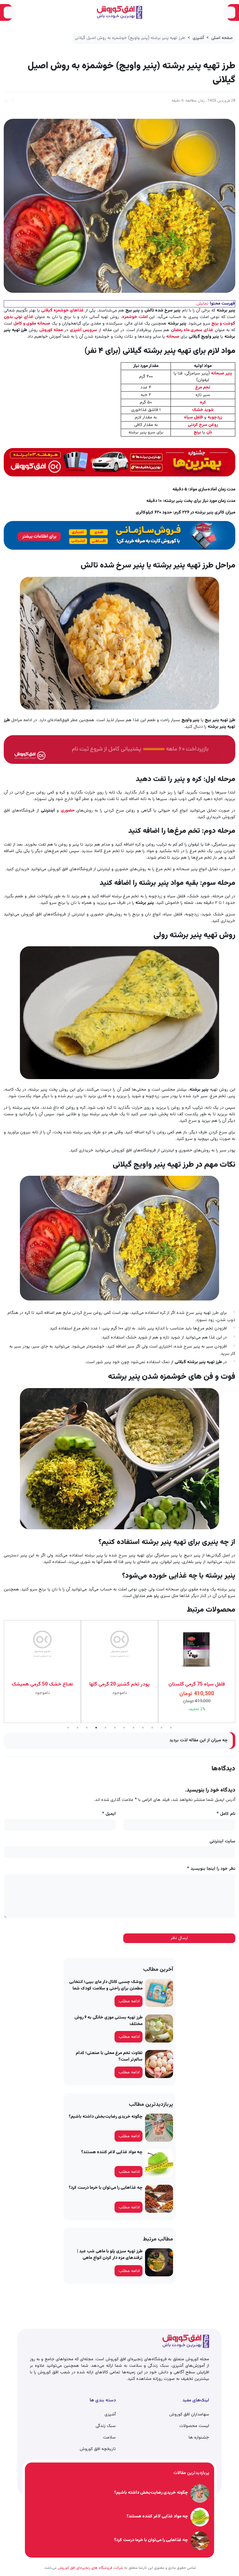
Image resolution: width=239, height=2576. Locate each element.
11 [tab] (162, 1728)
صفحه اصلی (222, 38)
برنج (197, 432)
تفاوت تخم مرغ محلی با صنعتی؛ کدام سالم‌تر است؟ (109, 2056)
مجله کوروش (51, 330)
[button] (6, 100)
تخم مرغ (203, 388)
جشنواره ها (199, 2438)
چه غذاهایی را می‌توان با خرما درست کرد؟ (106, 2188)
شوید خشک (203, 410)
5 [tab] (105, 1728)
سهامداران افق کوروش (189, 2414)
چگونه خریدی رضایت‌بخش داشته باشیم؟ (106, 2117)
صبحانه (173, 337)
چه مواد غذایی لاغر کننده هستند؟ (112, 2152)
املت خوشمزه (136, 317)
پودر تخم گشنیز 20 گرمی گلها (42, 1685)
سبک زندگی (106, 2426)
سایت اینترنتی (222, 1842)
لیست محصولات (194, 2426)
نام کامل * (226, 1814)
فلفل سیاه (193, 417)
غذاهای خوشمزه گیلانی (62, 311)
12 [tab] (171, 1728)
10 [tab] (152, 1728)
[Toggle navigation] (229, 12)
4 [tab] (96, 1728)
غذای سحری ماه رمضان (192, 330)
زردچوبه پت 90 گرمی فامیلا (197, 1685)
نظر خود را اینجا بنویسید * (211, 1869)
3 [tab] (87, 1728)
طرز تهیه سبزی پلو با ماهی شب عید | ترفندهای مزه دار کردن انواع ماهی (110, 2255)
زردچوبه (215, 417)
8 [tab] (134, 1728)
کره (203, 403)
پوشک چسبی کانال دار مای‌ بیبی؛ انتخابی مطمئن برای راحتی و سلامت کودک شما (106, 1985)
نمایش (202, 304)
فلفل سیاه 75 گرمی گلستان (119, 1685)
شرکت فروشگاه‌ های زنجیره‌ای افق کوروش (90, 2568)
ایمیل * (109, 1814)
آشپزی (198, 38)
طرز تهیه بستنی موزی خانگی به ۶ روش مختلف (108, 2021)
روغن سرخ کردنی (203, 425)
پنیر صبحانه (222, 374)
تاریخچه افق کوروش (98, 2449)
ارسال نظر (179, 1938)
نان (209, 432)
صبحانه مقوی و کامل (32, 324)
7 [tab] (124, 1728)
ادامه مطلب (129, 2001)
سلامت (109, 2438)
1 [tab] (68, 1728)
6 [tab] (115, 1728)
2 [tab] (77, 1728)
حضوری (68, 811)
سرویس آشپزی (84, 330)
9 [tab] (143, 1728)
